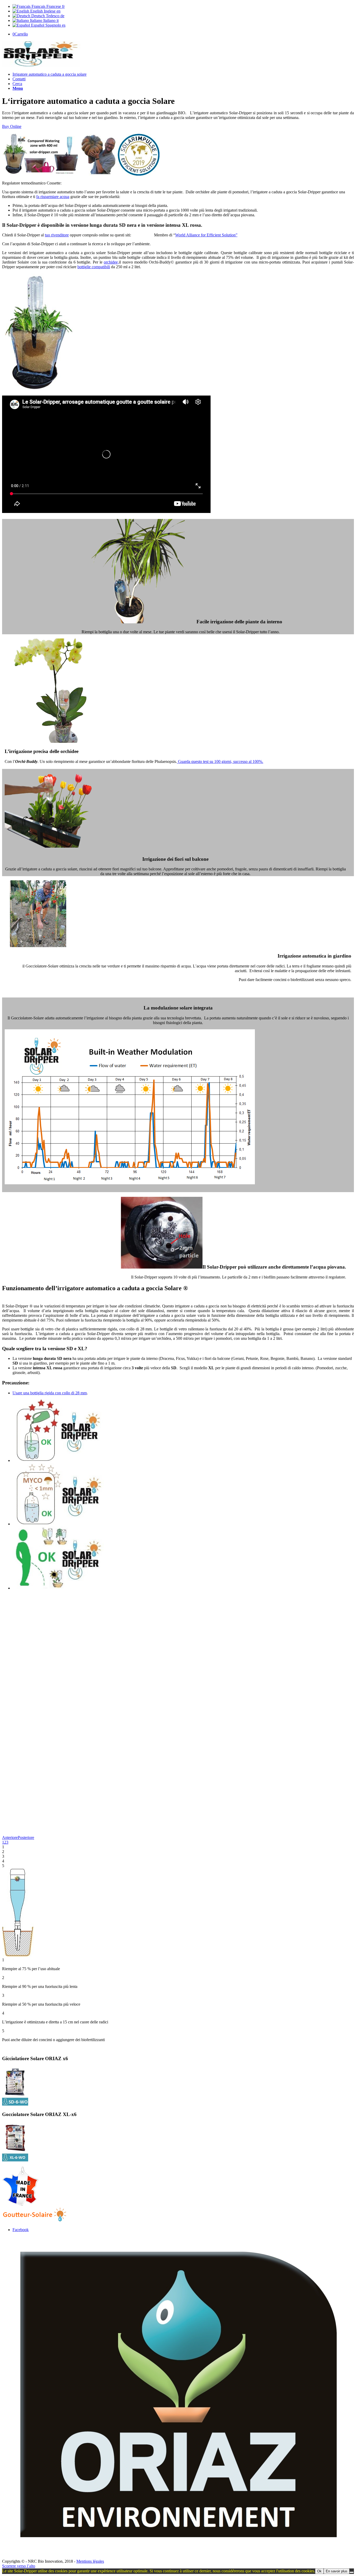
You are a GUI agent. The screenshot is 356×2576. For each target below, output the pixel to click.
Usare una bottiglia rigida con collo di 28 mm (50, 1393)
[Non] (352, 2572)
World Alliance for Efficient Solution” (206, 235)
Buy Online (12, 126)
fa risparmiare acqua (53, 197)
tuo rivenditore (57, 235)
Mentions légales (90, 2561)
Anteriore (10, 1837)
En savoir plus (337, 2571)
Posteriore (26, 1837)
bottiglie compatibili (94, 267)
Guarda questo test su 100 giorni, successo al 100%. (220, 761)
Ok (319, 2571)
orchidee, (111, 262)
